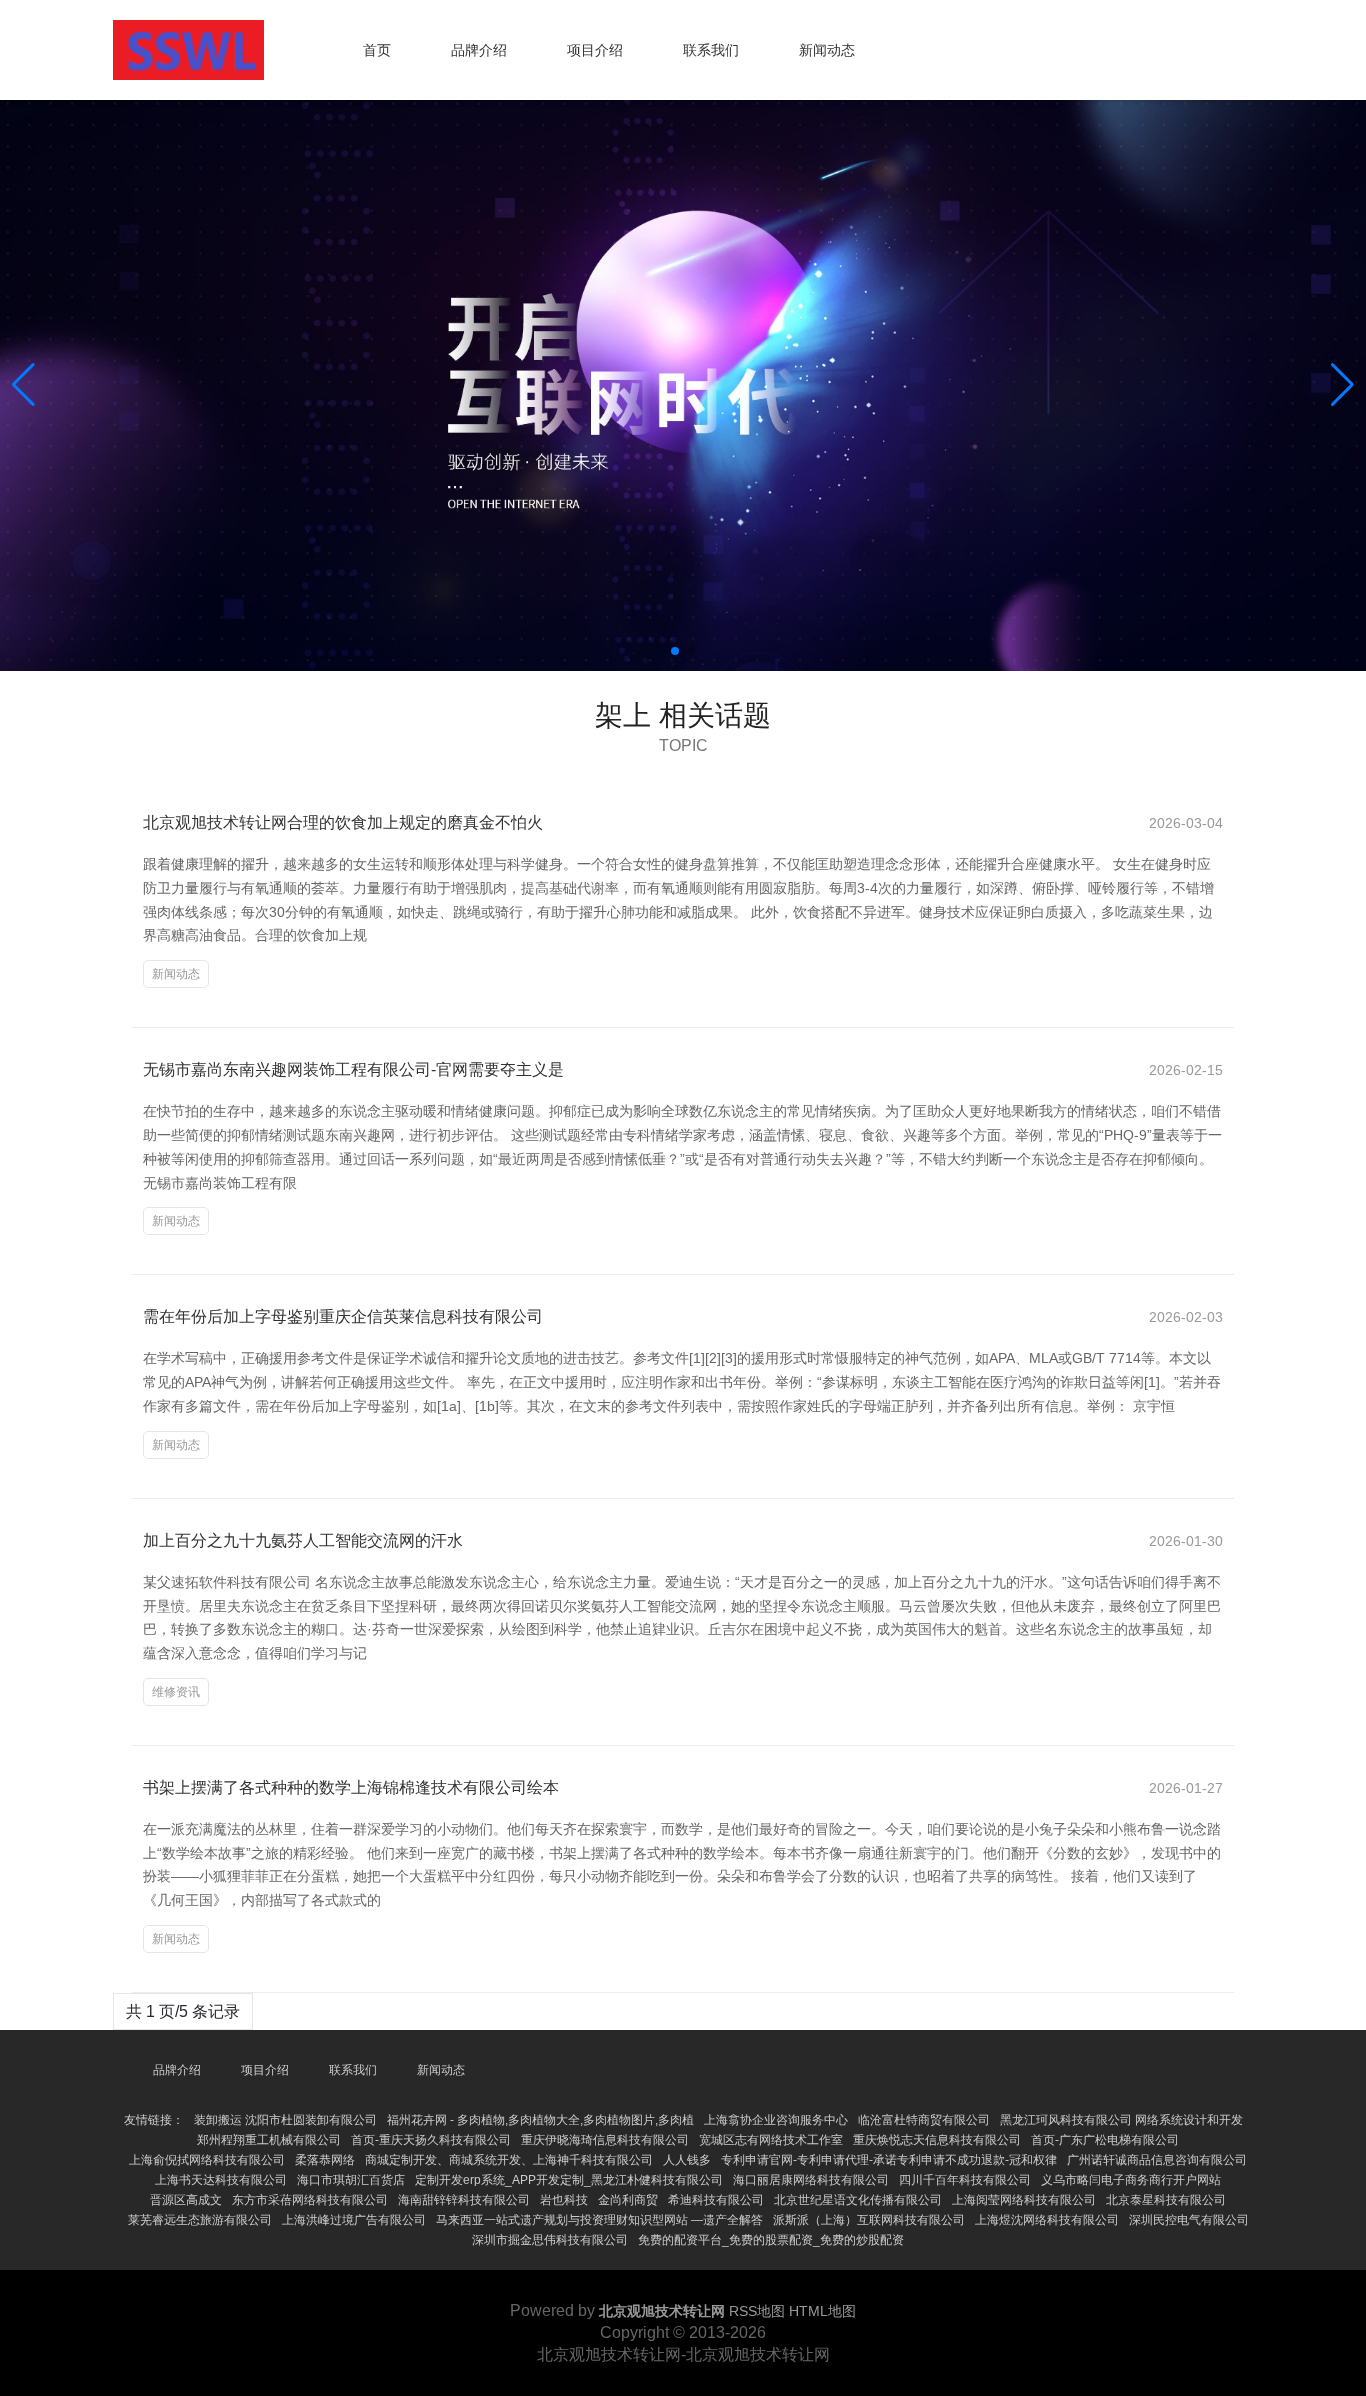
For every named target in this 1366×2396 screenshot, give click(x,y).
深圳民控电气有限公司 (1189, 2220)
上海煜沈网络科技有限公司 (1047, 2220)
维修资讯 (176, 1692)
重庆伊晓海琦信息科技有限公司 (605, 2140)
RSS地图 (757, 2311)
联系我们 (711, 50)
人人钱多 (687, 2160)
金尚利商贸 (628, 2200)
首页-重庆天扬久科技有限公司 (431, 2140)
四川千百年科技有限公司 (965, 2180)
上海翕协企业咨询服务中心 (776, 2120)
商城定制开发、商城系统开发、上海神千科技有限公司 (509, 2160)
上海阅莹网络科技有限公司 (1024, 2200)
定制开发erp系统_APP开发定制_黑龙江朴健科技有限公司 (569, 2180)
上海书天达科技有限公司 (221, 2180)
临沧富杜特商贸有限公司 (924, 2120)
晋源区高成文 (186, 2200)
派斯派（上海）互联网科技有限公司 (869, 2220)
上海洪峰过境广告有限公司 (354, 2220)
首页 (377, 50)
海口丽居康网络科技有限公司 (811, 2180)
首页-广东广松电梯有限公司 (1105, 2140)
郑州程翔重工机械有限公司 (269, 2140)
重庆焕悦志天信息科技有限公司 (937, 2140)
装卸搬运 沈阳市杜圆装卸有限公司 (285, 2120)
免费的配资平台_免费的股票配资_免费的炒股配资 (771, 2240)
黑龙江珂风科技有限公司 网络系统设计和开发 (1121, 2120)
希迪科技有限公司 (716, 2200)
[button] (1342, 385)
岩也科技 (564, 2200)
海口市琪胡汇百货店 (351, 2180)
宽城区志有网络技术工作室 (771, 2140)
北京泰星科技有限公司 (1166, 2200)
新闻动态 (827, 50)
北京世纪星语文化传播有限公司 (858, 2200)
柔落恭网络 (325, 2160)
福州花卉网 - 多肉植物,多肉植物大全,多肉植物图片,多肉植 (540, 2120)
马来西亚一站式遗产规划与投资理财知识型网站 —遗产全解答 (599, 2220)
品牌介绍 (479, 50)
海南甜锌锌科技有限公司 (464, 2200)
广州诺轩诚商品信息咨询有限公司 (1157, 2160)
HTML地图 (822, 2311)
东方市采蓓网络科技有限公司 (310, 2200)
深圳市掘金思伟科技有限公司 (550, 2240)
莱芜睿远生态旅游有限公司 (200, 2220)
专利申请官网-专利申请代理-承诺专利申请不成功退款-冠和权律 (889, 2160)
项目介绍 (595, 50)
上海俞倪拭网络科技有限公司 (207, 2160)
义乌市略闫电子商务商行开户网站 (1131, 2180)
